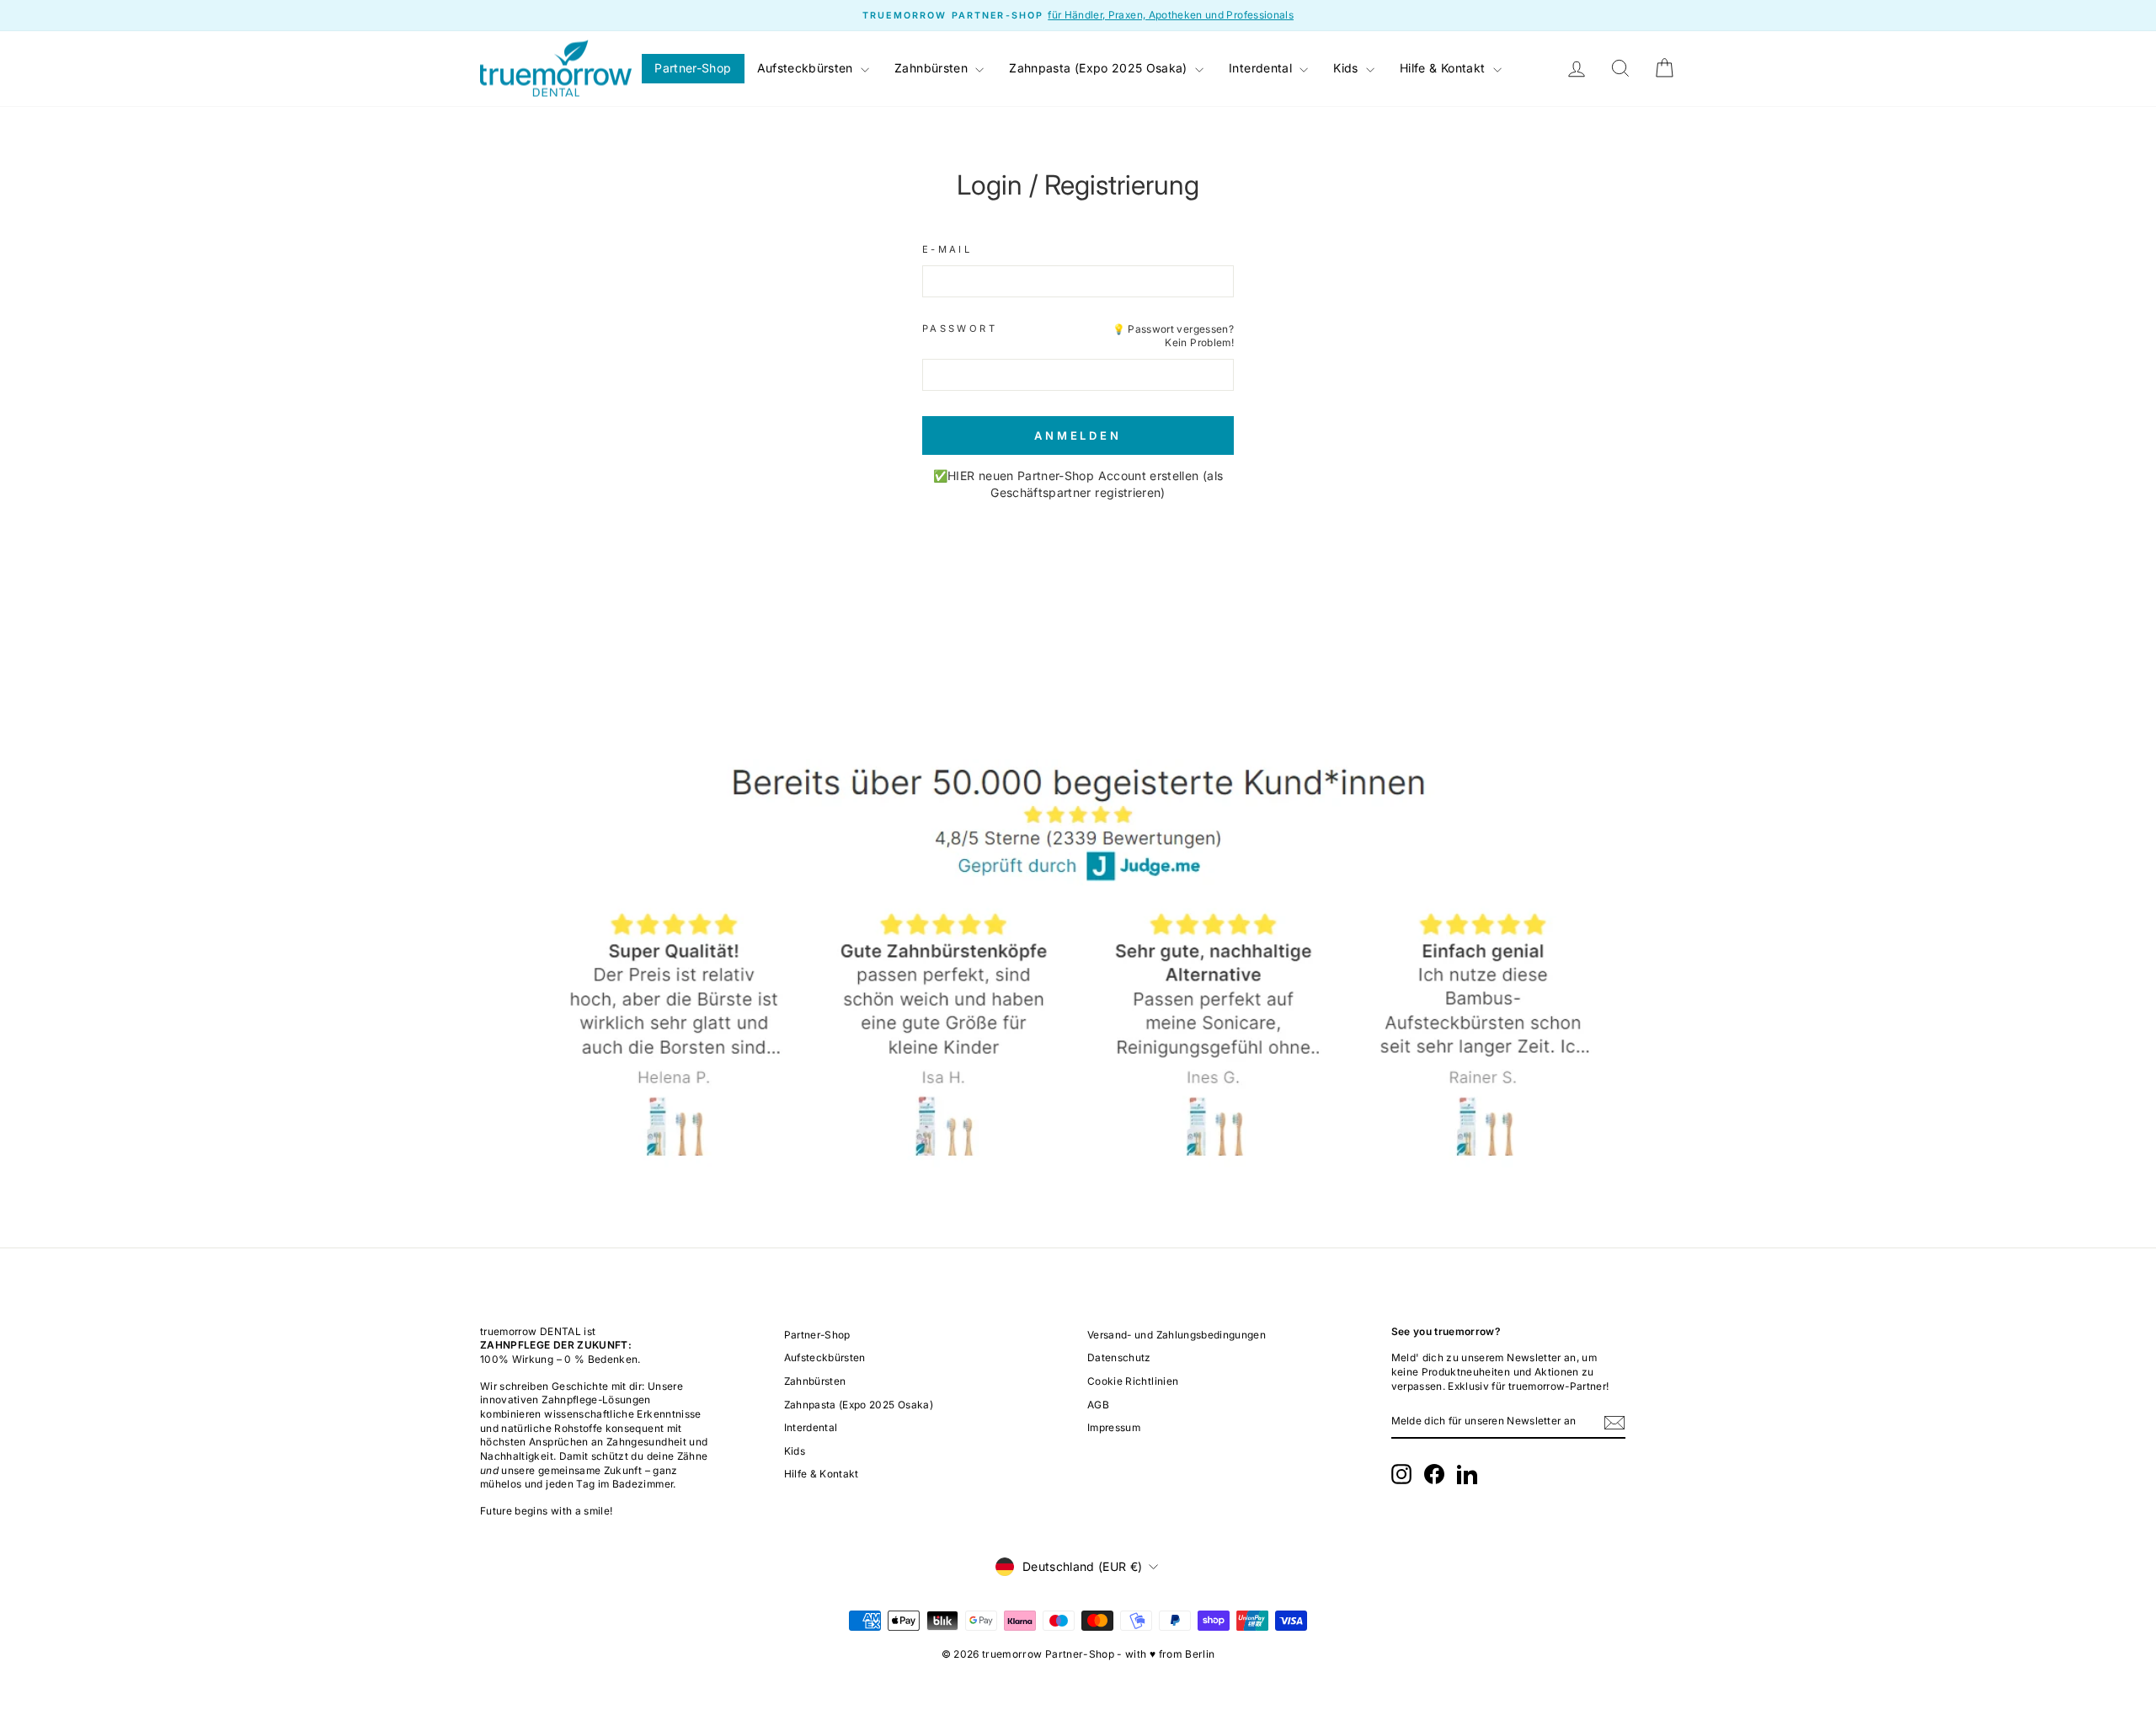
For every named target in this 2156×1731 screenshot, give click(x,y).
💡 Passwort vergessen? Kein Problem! (1173, 336)
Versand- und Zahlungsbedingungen (1177, 1335)
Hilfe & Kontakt (1444, 68)
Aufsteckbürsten (807, 68)
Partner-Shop (693, 68)
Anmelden (1078, 435)
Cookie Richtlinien (1133, 1381)
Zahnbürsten (933, 68)
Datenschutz (1119, 1357)
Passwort (960, 329)
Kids (1347, 68)
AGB (1098, 1405)
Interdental (1262, 68)
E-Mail (947, 249)
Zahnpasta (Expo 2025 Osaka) (1100, 68)
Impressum (1114, 1427)
